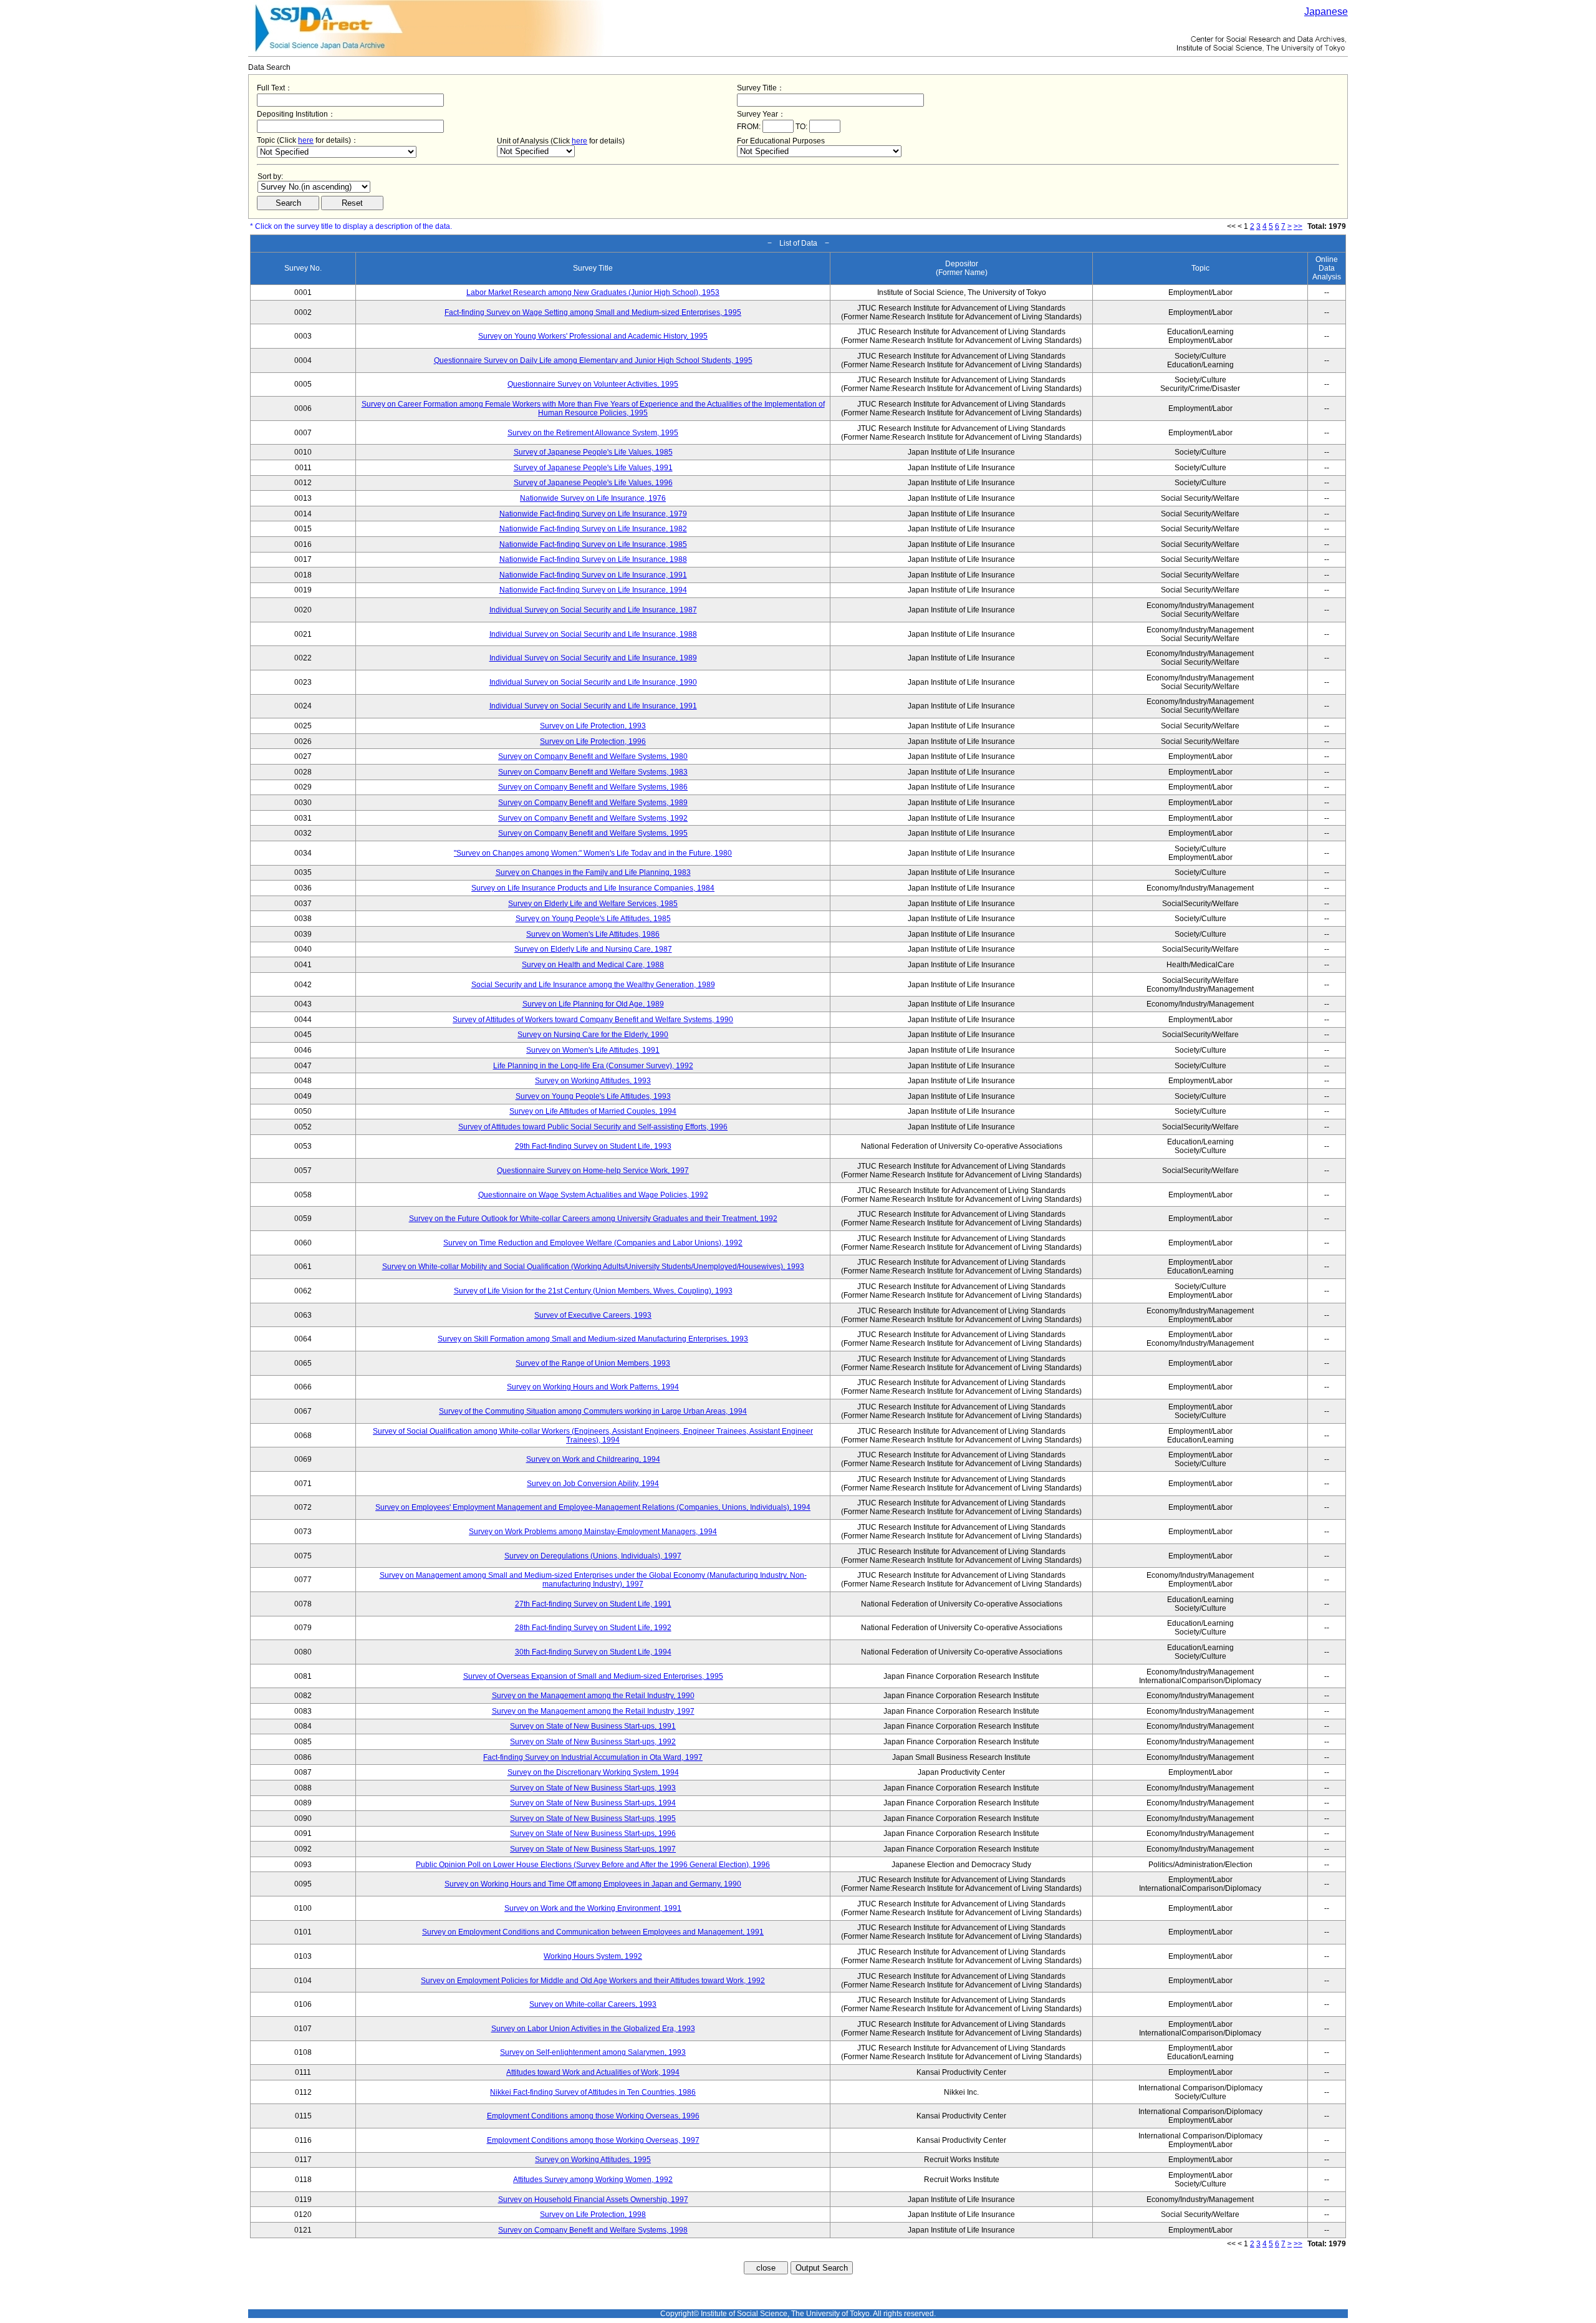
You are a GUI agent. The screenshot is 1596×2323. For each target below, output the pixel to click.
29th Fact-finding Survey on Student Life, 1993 (593, 1146)
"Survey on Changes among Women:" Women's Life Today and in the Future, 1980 (593, 853)
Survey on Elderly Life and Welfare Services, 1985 (593, 904)
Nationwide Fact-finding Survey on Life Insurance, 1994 (593, 590)
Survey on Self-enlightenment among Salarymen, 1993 (593, 2052)
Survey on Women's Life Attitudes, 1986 (593, 934)
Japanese (1326, 12)
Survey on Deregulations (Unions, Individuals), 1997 (593, 1556)
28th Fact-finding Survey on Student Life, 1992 (593, 1628)
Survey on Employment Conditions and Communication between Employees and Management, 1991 (593, 1932)
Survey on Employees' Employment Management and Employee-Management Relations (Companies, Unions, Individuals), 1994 (593, 1507)
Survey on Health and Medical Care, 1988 (593, 965)
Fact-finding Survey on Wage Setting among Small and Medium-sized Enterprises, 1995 (593, 312)
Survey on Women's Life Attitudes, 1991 (593, 1050)
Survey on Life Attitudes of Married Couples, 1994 (593, 1111)
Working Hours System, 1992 (593, 1956)
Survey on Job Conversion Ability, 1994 (593, 1484)
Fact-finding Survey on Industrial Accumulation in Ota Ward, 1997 (593, 1757)
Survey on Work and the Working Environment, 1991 (593, 1908)
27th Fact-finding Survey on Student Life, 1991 (593, 1604)
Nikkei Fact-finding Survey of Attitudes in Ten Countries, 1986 (593, 2092)
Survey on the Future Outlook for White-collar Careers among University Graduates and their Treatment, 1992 (593, 1219)
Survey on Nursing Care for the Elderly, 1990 (593, 1035)
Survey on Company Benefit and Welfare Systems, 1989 (593, 803)
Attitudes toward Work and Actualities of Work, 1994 (593, 2072)
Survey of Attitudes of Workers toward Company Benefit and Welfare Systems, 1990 (593, 1020)
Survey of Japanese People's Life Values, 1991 (593, 468)
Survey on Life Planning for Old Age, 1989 (593, 1004)
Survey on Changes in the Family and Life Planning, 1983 (593, 872)
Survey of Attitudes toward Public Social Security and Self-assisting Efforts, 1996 (593, 1127)
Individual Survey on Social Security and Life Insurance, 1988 (593, 634)
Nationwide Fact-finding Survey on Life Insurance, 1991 (593, 575)
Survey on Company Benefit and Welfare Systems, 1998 (593, 2230)
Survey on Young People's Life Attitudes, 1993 (593, 1096)
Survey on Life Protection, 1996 (593, 741)
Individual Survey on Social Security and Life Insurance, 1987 (593, 610)
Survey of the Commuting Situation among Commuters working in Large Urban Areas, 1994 (593, 1411)
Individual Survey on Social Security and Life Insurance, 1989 (593, 658)
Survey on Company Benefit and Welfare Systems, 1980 (593, 756)
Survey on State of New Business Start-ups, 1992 (593, 1742)
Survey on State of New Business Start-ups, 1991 (593, 1726)
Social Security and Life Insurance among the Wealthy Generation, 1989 (593, 985)
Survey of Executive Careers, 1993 (593, 1315)
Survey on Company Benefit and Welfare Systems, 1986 (593, 787)
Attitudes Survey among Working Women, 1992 (593, 2180)
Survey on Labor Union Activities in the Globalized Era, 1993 (593, 2029)
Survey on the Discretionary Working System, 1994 (593, 1772)
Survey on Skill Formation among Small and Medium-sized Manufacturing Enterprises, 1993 (593, 1339)
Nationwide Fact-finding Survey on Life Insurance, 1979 (593, 514)
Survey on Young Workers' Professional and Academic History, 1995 (593, 336)
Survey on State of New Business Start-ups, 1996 (593, 1833)
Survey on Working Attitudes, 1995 (593, 2160)
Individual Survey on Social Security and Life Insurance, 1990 (593, 682)
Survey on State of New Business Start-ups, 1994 (593, 1803)
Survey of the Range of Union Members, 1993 (593, 1363)
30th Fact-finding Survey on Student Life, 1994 (593, 1652)
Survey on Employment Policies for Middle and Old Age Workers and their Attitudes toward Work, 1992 (593, 1981)
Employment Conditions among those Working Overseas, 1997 (593, 2140)
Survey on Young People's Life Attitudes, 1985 (593, 919)
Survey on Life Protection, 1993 (593, 726)
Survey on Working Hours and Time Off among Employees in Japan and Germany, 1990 (593, 1884)
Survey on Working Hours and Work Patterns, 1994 (593, 1387)
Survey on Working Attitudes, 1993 (593, 1081)
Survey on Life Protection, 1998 (593, 2214)
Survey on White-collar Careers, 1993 (593, 2004)
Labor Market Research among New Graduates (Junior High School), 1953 (593, 292)
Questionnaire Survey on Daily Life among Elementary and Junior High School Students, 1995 (593, 360)
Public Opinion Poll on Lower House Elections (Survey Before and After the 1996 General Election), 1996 (593, 1865)
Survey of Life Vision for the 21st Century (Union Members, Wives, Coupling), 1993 (593, 1291)
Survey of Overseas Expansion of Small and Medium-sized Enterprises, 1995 (593, 1676)
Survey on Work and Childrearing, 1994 (593, 1459)
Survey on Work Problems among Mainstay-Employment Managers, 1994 (593, 1532)
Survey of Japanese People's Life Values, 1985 (593, 452)
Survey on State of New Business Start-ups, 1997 (593, 1849)
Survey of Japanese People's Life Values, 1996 (593, 483)
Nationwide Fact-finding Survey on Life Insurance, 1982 (593, 529)
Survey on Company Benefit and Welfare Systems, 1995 (593, 833)
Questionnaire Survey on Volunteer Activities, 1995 (593, 384)
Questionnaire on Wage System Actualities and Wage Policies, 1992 (593, 1195)
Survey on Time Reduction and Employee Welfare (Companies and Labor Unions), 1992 (593, 1243)
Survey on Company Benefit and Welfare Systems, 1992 (593, 818)
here (306, 140)
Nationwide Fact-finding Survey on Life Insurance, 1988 (593, 559)
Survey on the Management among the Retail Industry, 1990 (593, 1696)
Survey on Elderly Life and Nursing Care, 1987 (593, 949)
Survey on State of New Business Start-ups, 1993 (593, 1788)
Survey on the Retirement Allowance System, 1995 (593, 433)
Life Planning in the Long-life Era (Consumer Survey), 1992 (593, 1066)
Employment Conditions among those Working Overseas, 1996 (593, 2116)
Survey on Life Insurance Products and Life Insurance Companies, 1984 (593, 888)
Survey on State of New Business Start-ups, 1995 (593, 1818)
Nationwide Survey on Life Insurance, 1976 (593, 498)
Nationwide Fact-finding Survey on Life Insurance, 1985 (593, 544)
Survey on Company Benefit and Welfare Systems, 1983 (593, 772)
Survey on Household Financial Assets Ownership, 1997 (593, 2200)
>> (1298, 226)
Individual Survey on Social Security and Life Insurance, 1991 (593, 706)
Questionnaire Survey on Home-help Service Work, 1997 (593, 1171)
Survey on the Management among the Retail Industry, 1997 (593, 1711)
